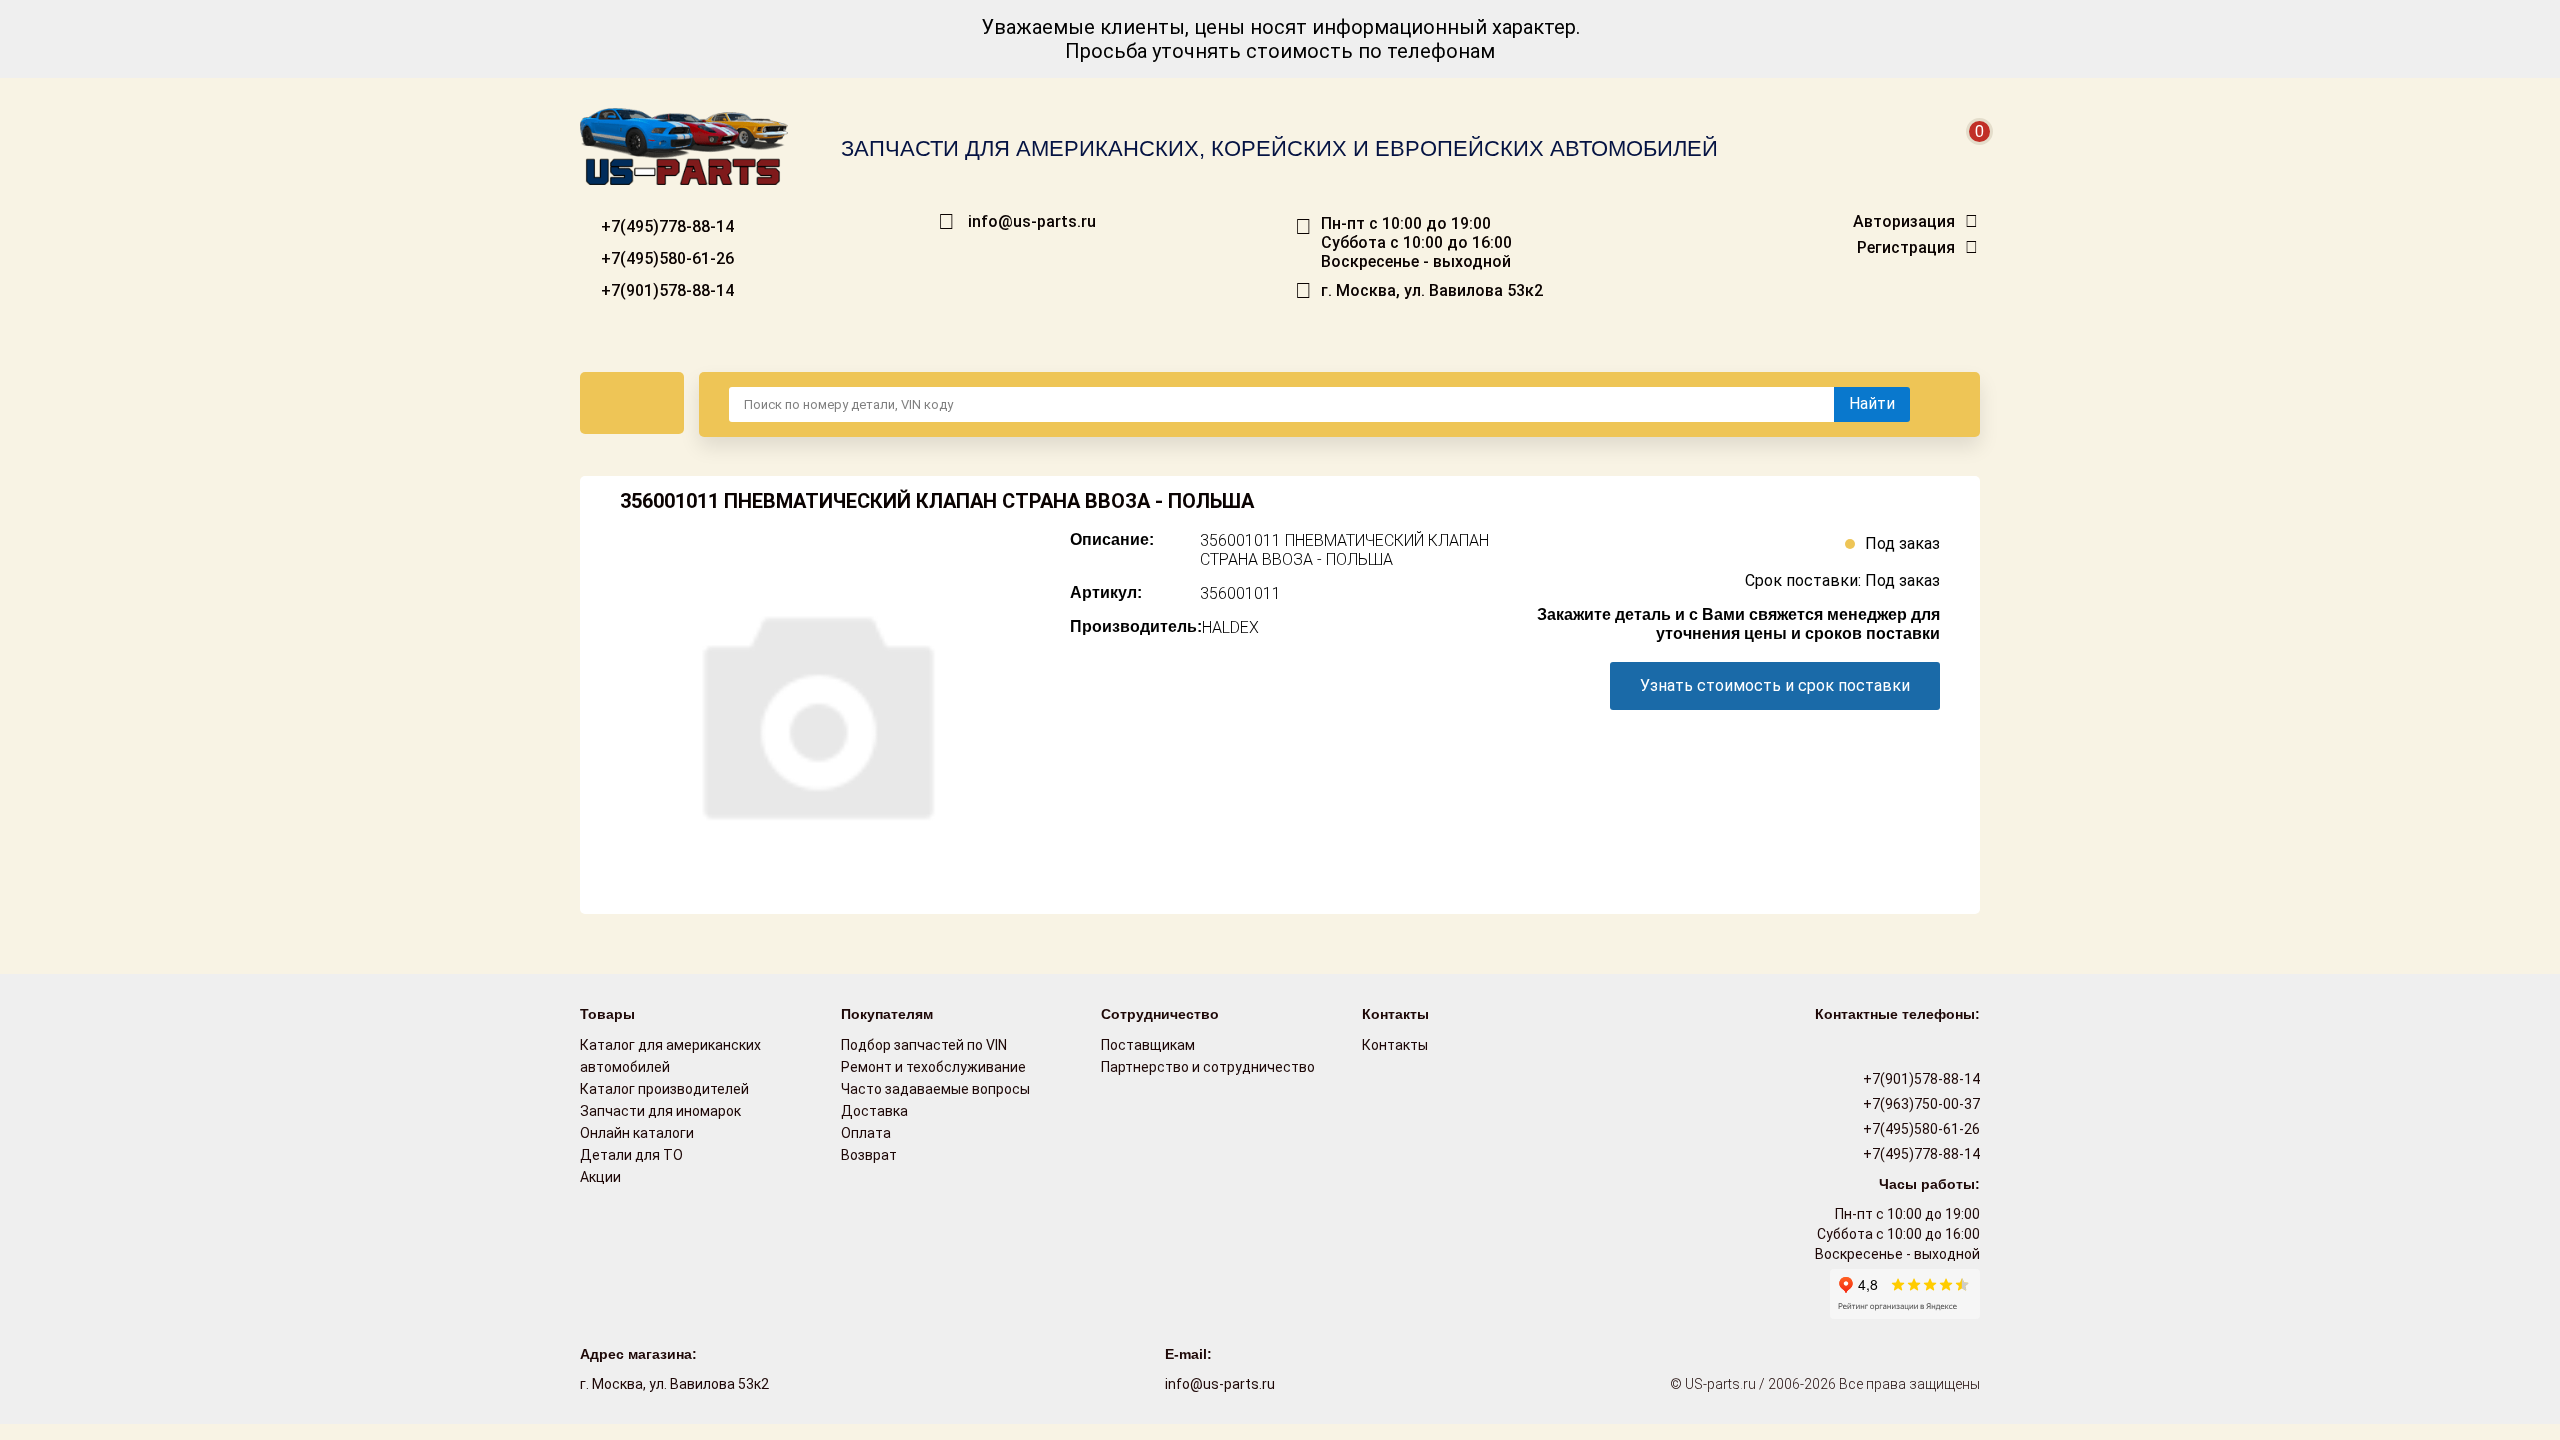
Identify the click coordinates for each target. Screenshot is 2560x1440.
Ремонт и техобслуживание (933, 1067)
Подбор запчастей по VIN (924, 1045)
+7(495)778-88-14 (665, 226)
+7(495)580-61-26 (665, 258)
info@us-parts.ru (1032, 222)
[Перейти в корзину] (1966, 155)
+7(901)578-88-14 (665, 290)
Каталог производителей (664, 1089)
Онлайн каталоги (637, 1133)
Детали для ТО (631, 1155)
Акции (600, 1177)
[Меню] (632, 403)
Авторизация (1904, 222)
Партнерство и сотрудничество (1208, 1067)
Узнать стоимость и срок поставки (1775, 685)
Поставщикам (1148, 1045)
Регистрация (1906, 248)
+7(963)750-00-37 (1920, 1104)
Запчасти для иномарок (660, 1111)
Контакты (1395, 1045)
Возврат (869, 1155)
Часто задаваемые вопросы (935, 1089)
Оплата (866, 1133)
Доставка (874, 1111)
